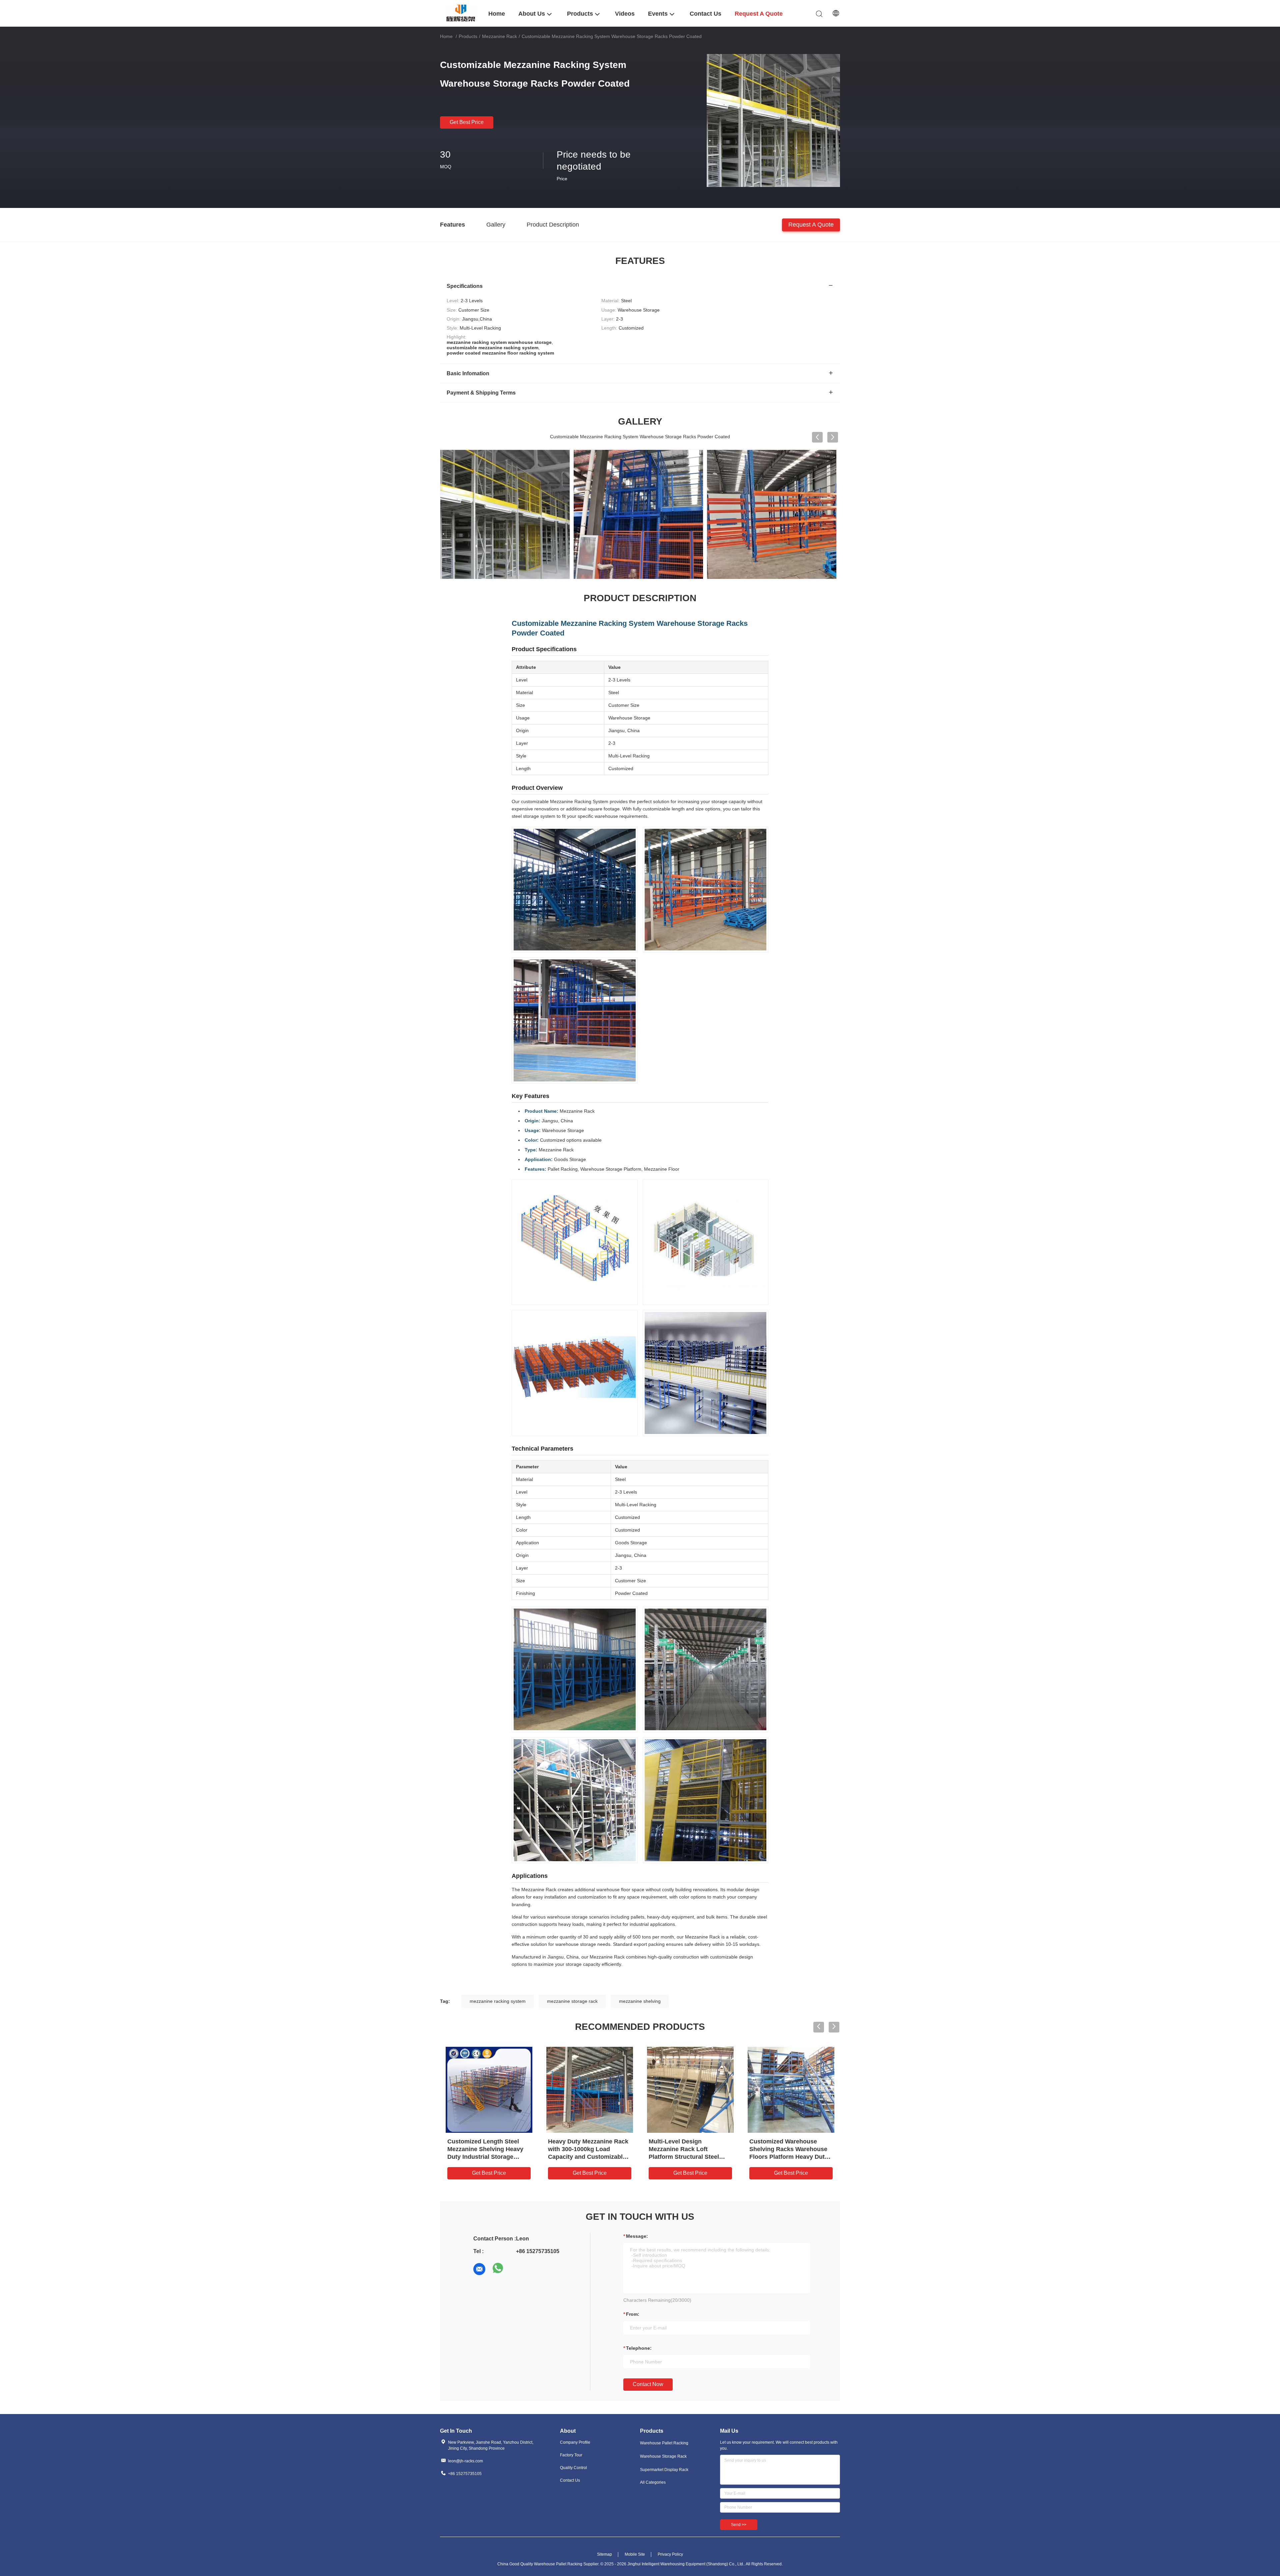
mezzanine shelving (640, 2001)
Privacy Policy (670, 2554)
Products (468, 36)
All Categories (653, 2482)
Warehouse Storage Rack (663, 2456)
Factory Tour (571, 2455)
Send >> (739, 2525)
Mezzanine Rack (499, 36)
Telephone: (639, 2348)
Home (446, 36)
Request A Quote (811, 224)
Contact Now (648, 2384)
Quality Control (573, 2468)
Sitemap (604, 2554)
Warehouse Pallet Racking (664, 2443)
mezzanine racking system (498, 2001)
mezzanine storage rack (572, 2001)
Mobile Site (635, 2554)
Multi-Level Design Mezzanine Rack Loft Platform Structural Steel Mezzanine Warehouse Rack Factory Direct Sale (688, 2157)
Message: (637, 2236)
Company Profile (575, 2442)
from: (633, 2314)
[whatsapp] (498, 2269)
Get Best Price (467, 122)
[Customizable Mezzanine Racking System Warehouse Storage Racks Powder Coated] (773, 120)
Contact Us (570, 2480)
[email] (479, 2269)
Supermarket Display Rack (664, 2470)
